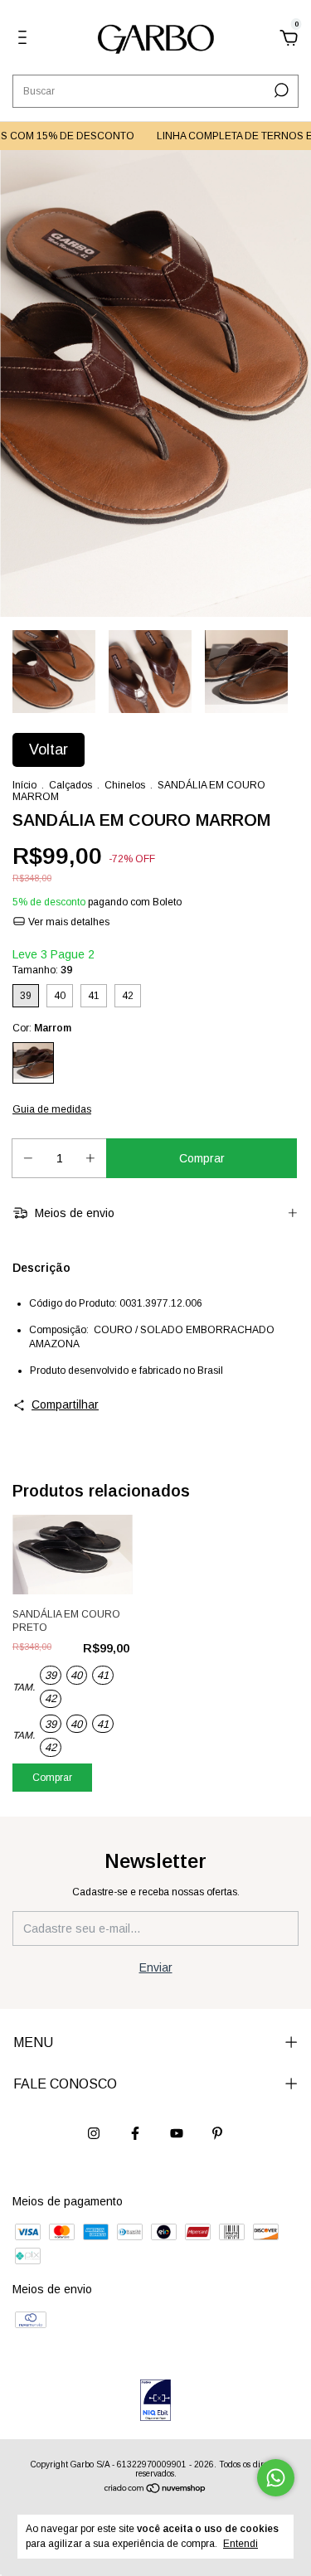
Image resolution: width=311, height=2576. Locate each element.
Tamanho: (42, 970)
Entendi (241, 2544)
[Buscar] (280, 90)
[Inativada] (155, 2401)
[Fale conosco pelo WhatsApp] (276, 2478)
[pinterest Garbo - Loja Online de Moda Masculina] (217, 2133)
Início (24, 785)
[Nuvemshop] (155, 2490)
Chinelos (125, 785)
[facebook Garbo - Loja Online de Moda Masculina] (135, 2133)
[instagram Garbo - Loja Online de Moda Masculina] (94, 2133)
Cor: (42, 1028)
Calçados (70, 785)
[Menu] (25, 40)
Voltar (49, 750)
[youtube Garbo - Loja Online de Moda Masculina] (177, 2133)
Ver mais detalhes (68, 922)
